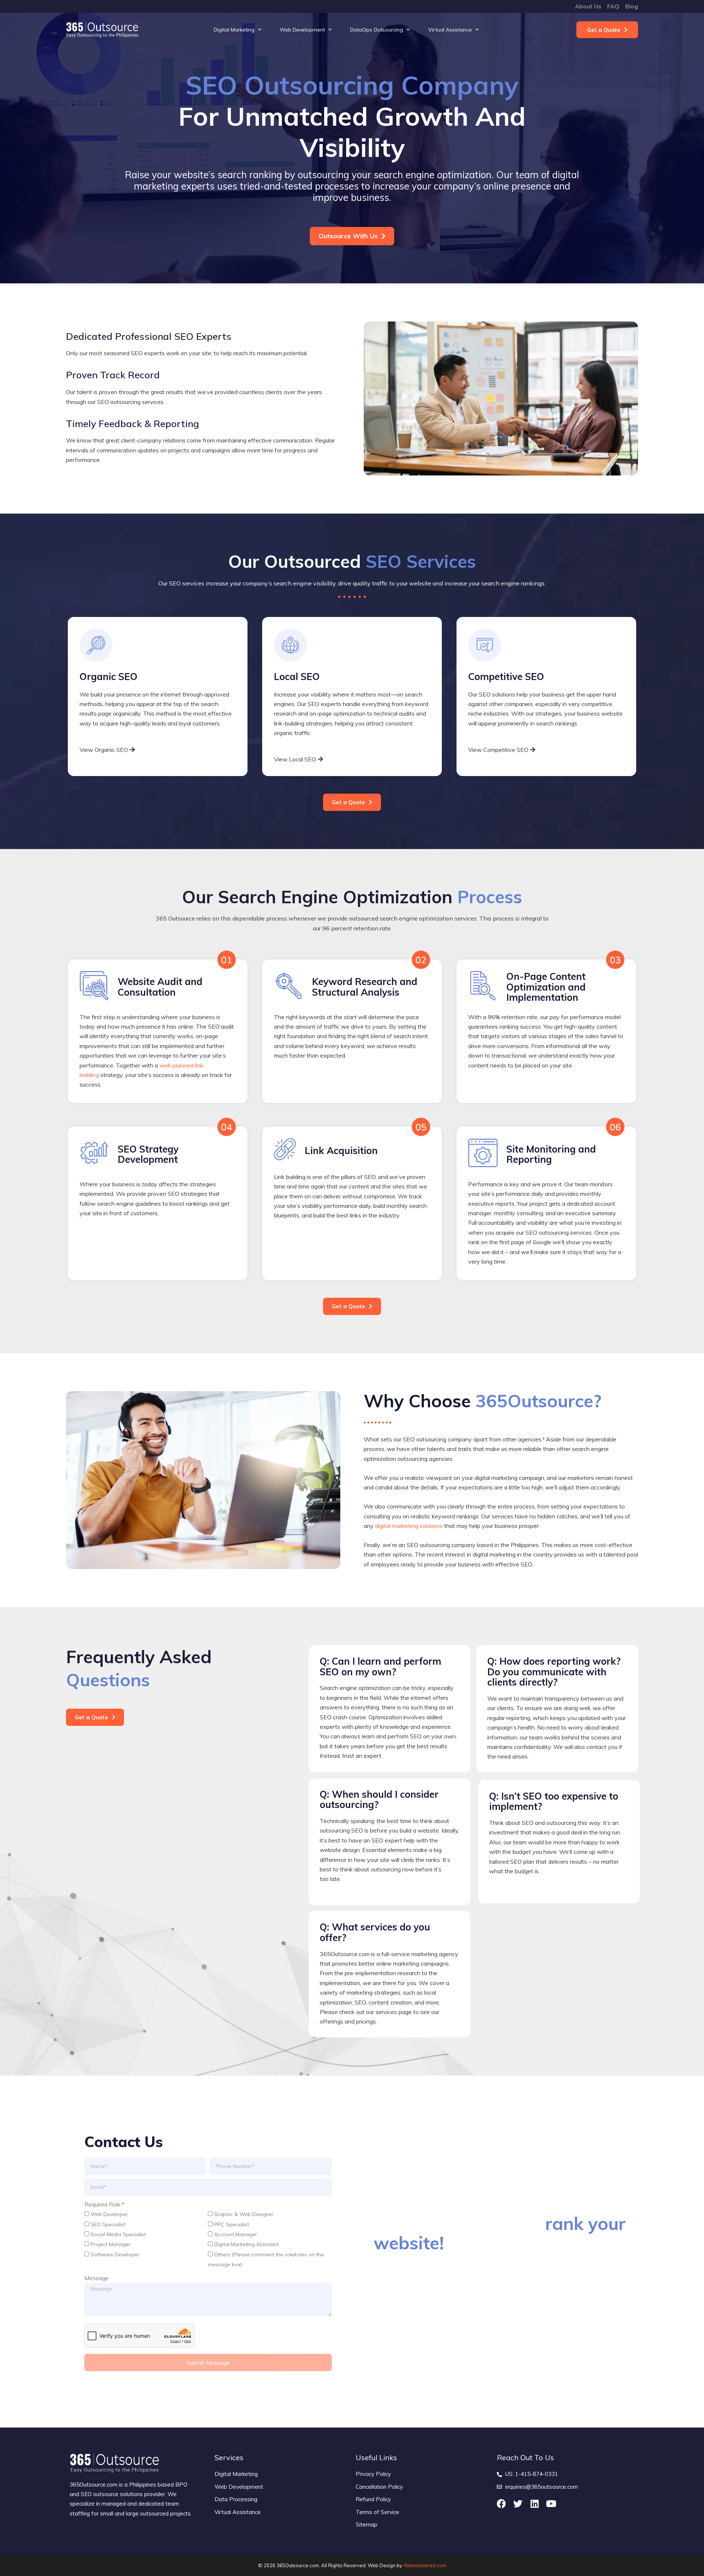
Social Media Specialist (118, 2234)
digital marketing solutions (409, 1526)
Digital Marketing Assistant (246, 2244)
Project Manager (111, 2244)
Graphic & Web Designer (244, 2214)
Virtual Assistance (450, 30)
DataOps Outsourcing (377, 30)
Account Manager (236, 2234)
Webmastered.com (425, 2565)
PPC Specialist (232, 2224)
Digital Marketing (234, 30)
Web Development (302, 30)
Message (96, 2278)
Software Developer (115, 2255)
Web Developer (109, 2214)
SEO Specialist (108, 2224)
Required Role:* (104, 2204)
